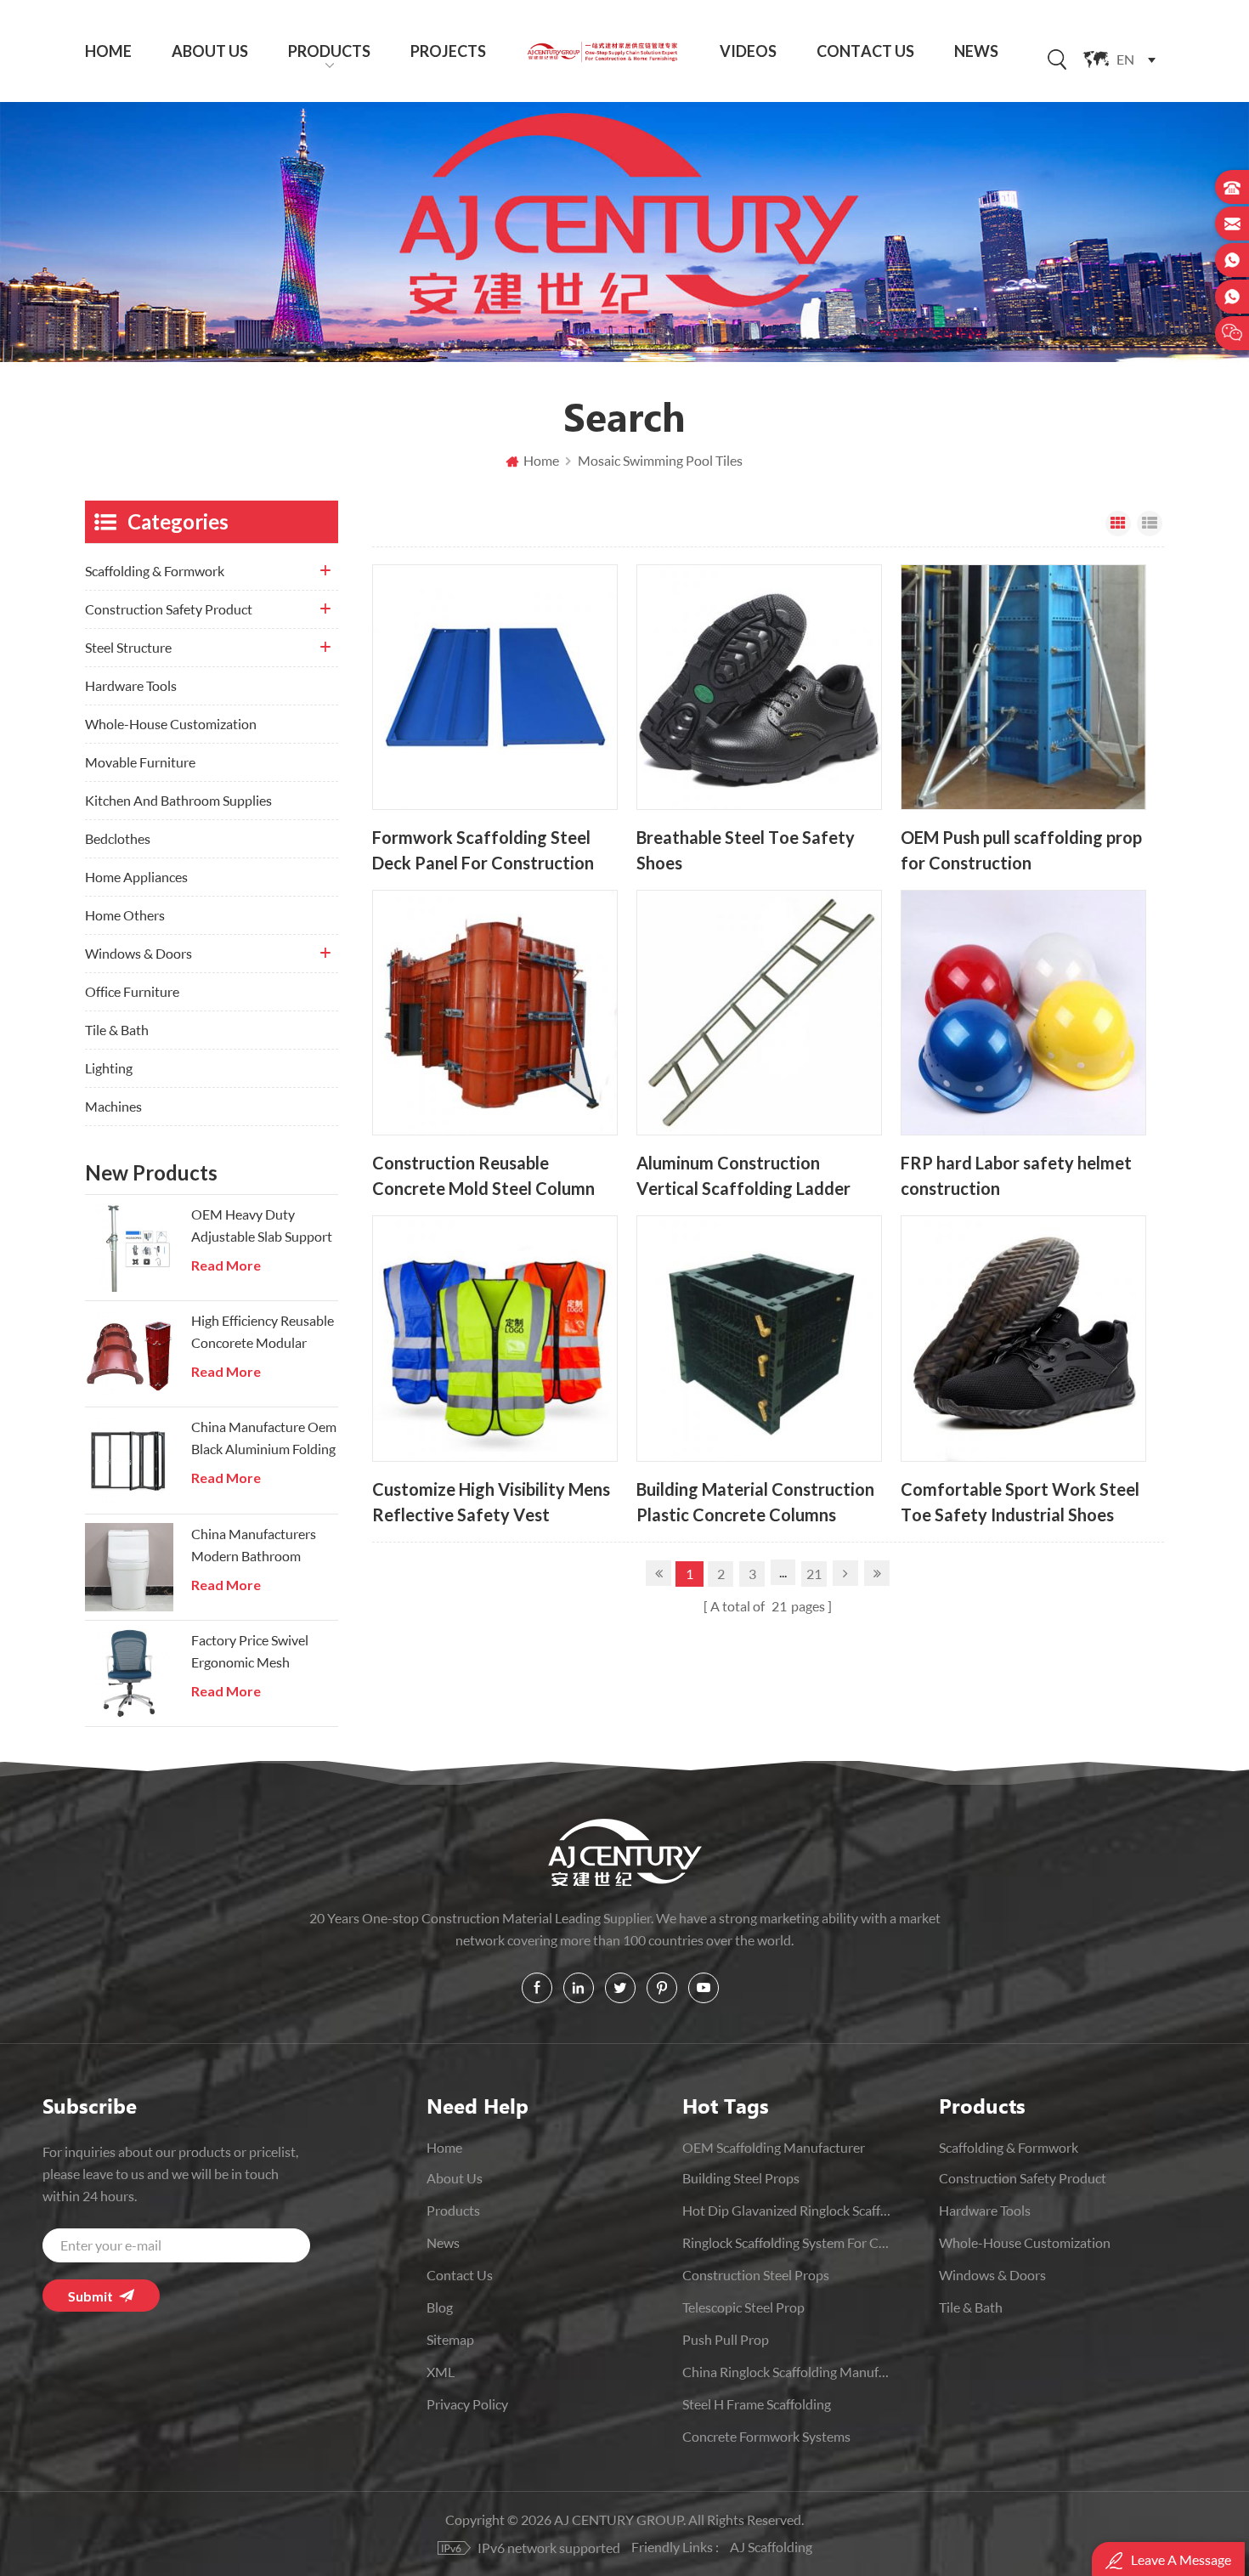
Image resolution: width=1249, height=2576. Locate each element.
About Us (210, 51)
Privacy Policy (467, 2404)
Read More (226, 1265)
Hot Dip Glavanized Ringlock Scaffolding (787, 2210)
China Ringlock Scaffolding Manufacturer (787, 2372)
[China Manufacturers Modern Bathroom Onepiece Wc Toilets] (129, 1567)
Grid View (1118, 524)
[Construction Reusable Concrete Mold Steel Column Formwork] (495, 1013)
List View (1150, 524)
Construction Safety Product (169, 609)
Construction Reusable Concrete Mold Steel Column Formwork (483, 1176)
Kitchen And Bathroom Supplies (178, 800)
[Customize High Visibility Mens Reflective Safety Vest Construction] (495, 1338)
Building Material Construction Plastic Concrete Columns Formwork (755, 1502)
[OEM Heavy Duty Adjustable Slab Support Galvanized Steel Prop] (129, 1248)
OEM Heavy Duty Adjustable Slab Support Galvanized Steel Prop (262, 1227)
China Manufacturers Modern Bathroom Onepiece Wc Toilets (254, 1546)
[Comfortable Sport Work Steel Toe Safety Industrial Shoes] (1023, 1338)
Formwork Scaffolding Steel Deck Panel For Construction (483, 850)
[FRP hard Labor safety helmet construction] (1023, 1013)
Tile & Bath (117, 1030)
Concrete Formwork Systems (766, 2436)
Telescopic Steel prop (743, 2307)
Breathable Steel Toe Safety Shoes (746, 850)
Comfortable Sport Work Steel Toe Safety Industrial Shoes (1020, 1502)
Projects (448, 51)
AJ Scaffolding (771, 2547)
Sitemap (450, 2339)
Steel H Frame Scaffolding (757, 2404)
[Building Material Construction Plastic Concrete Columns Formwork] (759, 1338)
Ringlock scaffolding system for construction (787, 2242)
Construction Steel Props (756, 2275)
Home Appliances (136, 877)
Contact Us (865, 51)
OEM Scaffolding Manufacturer (774, 2147)
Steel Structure (128, 647)
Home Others (125, 915)
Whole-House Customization (171, 724)
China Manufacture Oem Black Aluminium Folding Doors (264, 1439)
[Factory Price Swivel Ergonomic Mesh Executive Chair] (129, 1673)
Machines (113, 1106)
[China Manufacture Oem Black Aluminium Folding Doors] (129, 1460)
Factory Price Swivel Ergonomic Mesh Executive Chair (250, 1653)
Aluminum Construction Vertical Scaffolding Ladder (743, 1176)
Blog (440, 2307)
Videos (748, 51)
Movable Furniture (140, 762)
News (976, 51)
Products (329, 51)
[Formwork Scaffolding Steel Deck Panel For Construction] (495, 687)
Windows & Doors (138, 953)
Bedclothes (118, 838)
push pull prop (726, 2339)
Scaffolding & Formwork (155, 571)
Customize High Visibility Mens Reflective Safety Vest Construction (491, 1502)
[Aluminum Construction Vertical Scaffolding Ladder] (759, 1013)
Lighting (109, 1068)
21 (814, 1574)
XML (441, 2372)
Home (108, 51)
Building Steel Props (741, 2178)
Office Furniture (132, 991)
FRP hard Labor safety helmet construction (1016, 1176)
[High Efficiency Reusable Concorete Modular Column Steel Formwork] (129, 1354)
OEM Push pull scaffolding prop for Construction (1021, 850)
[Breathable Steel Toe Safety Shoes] (759, 687)
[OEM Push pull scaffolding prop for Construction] (1023, 687)
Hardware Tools (131, 685)
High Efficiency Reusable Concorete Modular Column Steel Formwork (263, 1333)
